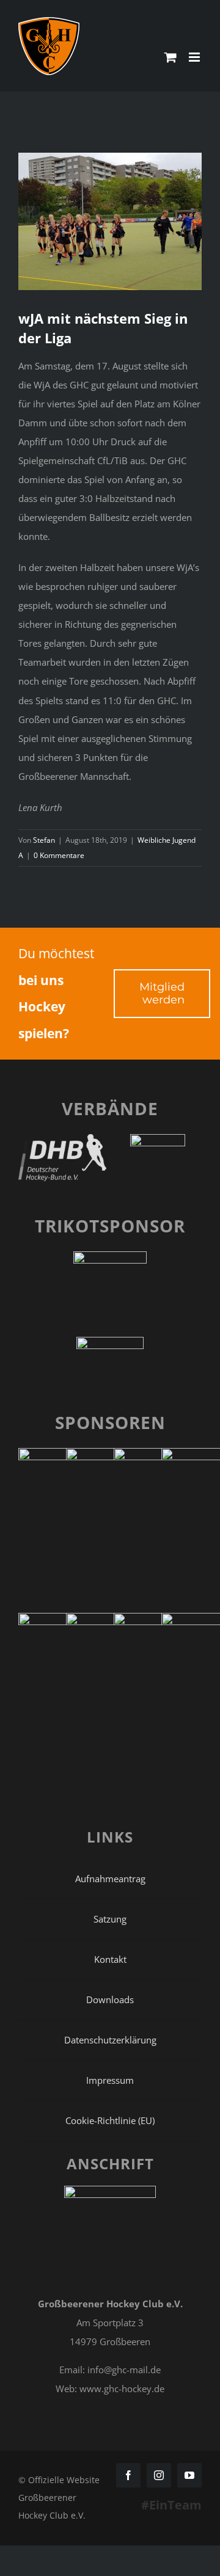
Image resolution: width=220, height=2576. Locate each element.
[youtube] (189, 2475)
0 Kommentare (59, 855)
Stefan (44, 840)
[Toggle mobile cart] (170, 57)
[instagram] (159, 2475)
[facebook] (128, 2475)
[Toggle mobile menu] (195, 57)
